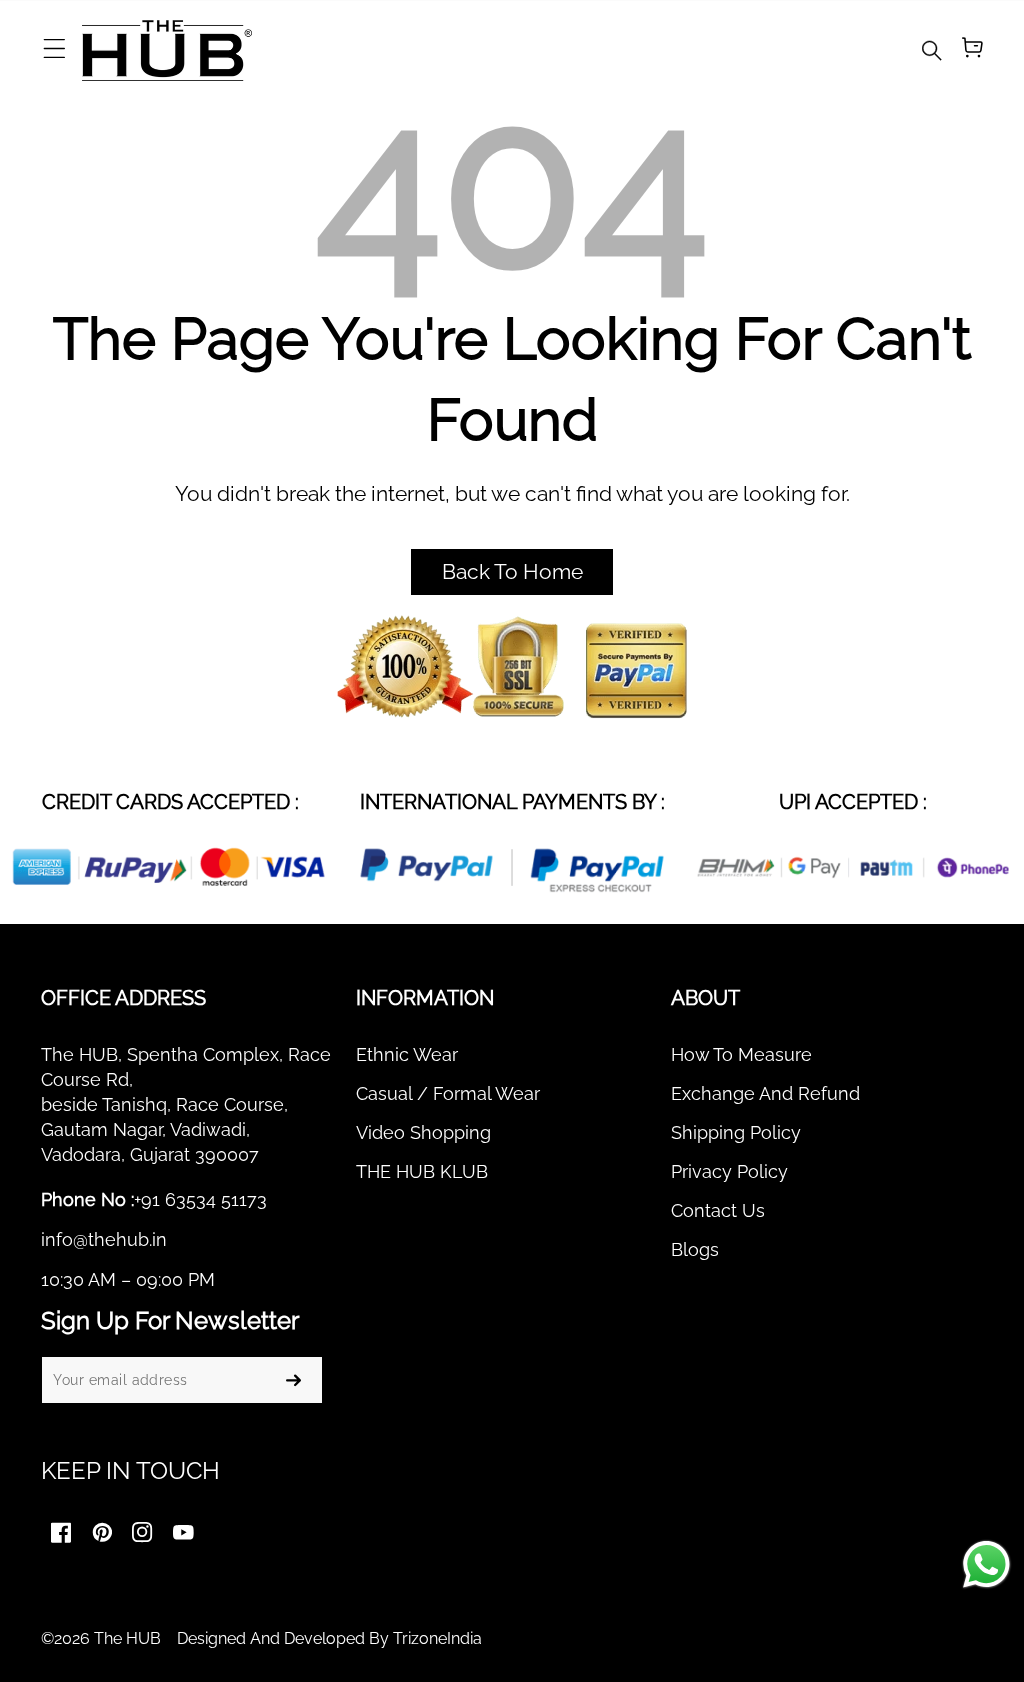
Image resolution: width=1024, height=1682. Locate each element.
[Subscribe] (294, 1380)
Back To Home (512, 572)
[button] (54, 50)
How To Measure (741, 1054)
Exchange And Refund (765, 1093)
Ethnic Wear (407, 1054)
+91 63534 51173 (200, 1199)
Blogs (695, 1249)
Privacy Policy (729, 1171)
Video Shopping (423, 1132)
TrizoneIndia (437, 1638)
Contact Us (718, 1210)
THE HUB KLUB (422, 1171)
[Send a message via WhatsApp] (986, 1564)
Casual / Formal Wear (448, 1093)
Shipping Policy (736, 1132)
